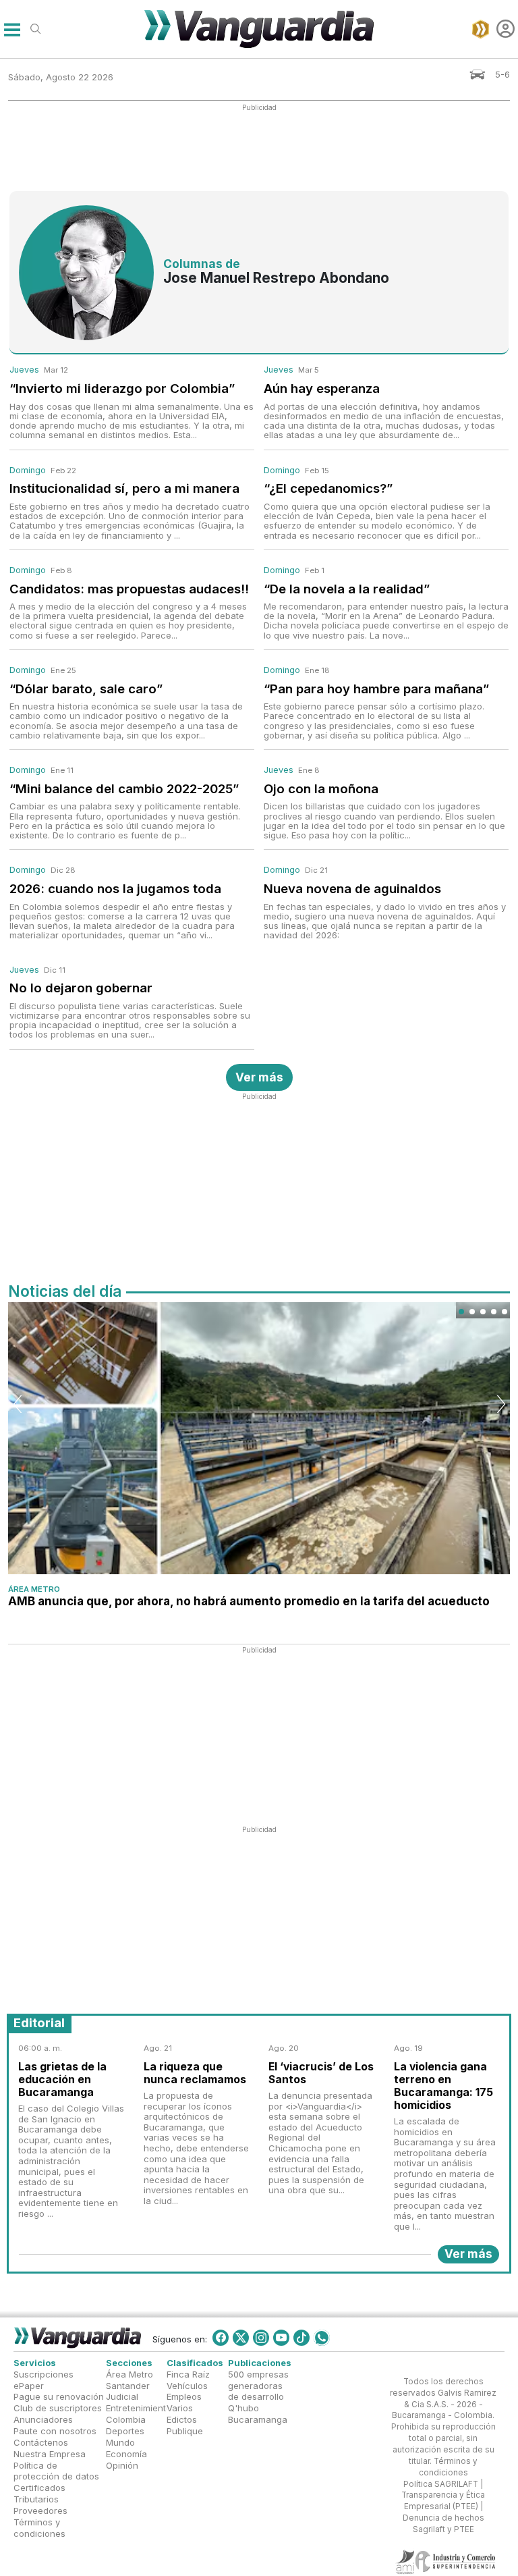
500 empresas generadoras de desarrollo (258, 2386)
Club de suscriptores (58, 2409)
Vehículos (187, 2386)
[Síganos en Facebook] (221, 2338)
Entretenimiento (139, 2409)
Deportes (125, 2431)
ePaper (29, 2386)
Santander (128, 2386)
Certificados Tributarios (39, 2493)
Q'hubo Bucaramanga (258, 2414)
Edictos (182, 2419)
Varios (180, 2409)
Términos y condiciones (39, 2528)
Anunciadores (43, 2419)
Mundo (120, 2442)
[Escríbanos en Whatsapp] (322, 2338)
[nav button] (12, 29)
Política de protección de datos (56, 2471)
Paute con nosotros (55, 2431)
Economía (126, 2454)
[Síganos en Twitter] (241, 2338)
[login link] (506, 29)
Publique (185, 2431)
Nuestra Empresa (50, 2454)
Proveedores (40, 2511)
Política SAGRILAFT (441, 2484)
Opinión (122, 2465)
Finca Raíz (188, 2374)
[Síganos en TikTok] (301, 2338)
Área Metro (34, 1589)
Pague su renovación (59, 2397)
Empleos (184, 2397)
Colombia (126, 2419)
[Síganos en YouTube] (281, 2338)
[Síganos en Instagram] (261, 2338)
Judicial (122, 2397)
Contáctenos (41, 2442)
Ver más (259, 1077)
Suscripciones (44, 2374)
